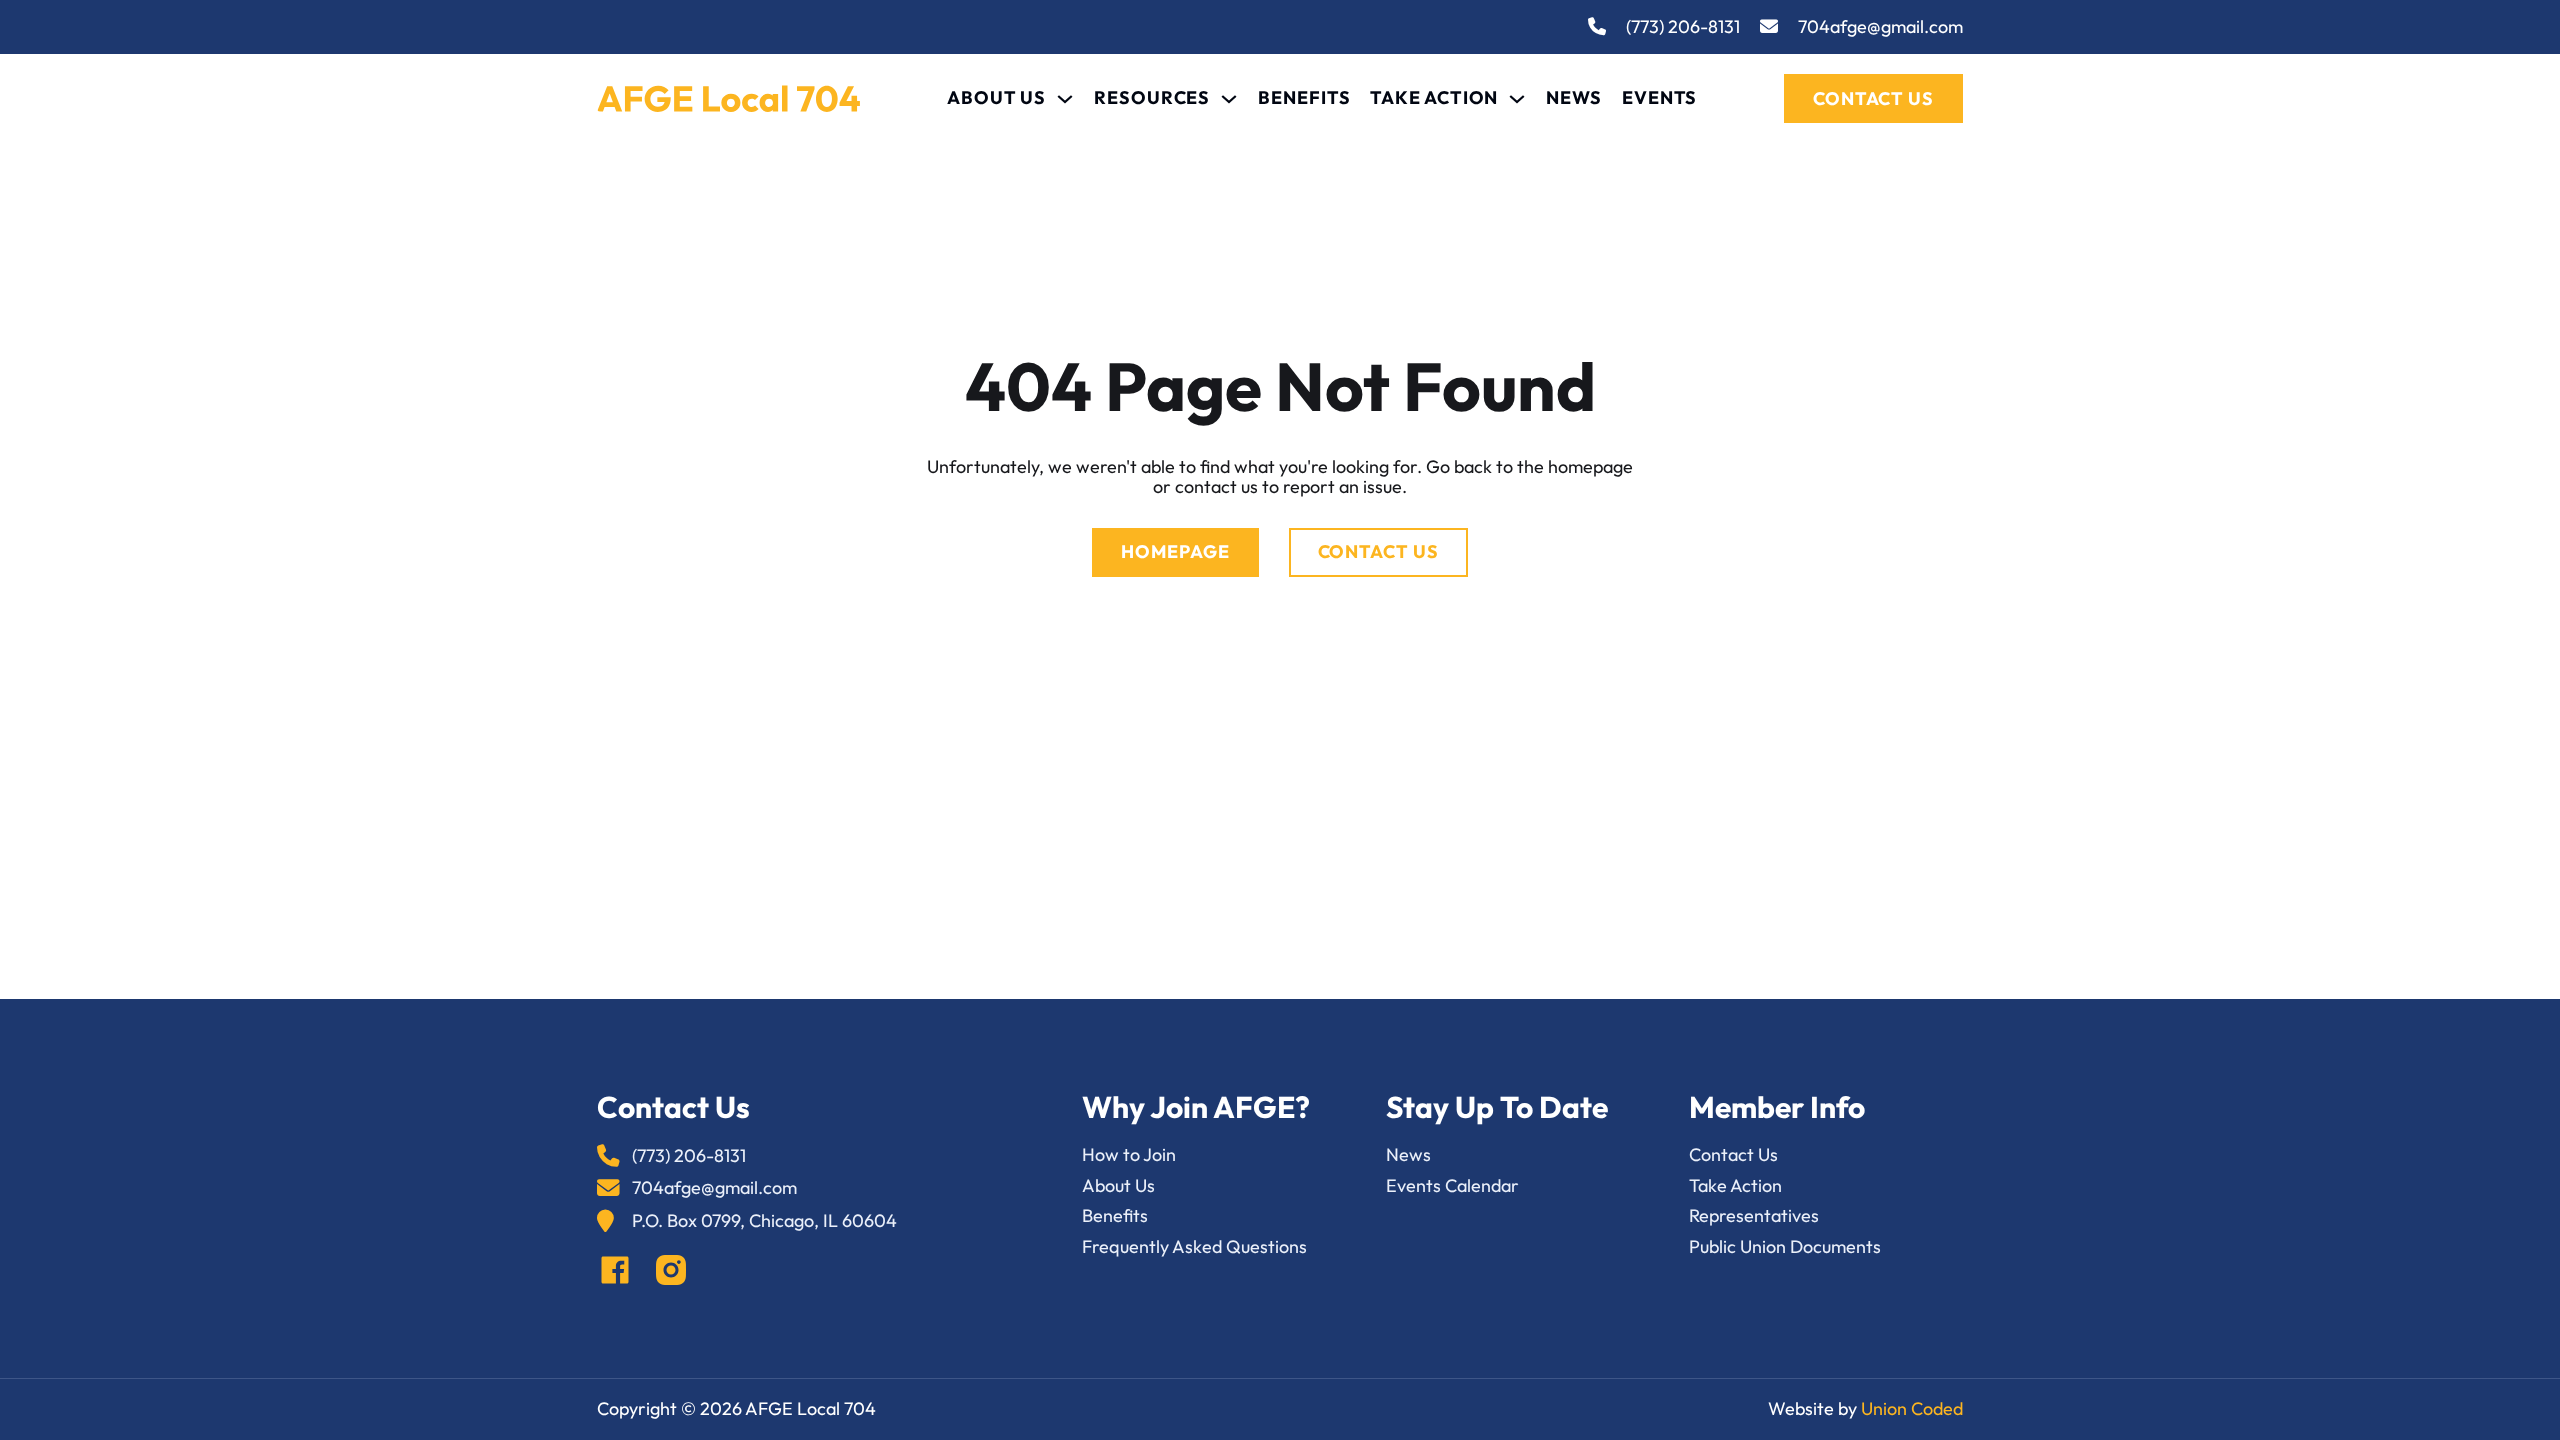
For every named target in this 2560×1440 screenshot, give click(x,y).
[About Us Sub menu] (1065, 99)
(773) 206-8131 (1683, 27)
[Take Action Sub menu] (1517, 99)
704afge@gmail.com (1880, 27)
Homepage (1175, 551)
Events (1659, 98)
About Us (996, 98)
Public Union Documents (1785, 1247)
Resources (1152, 98)
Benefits (1304, 98)
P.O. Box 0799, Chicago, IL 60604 (764, 1221)
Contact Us (1873, 98)
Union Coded (1912, 1408)
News (1574, 98)
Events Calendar (1452, 1186)
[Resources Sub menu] (1229, 99)
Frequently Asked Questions (1194, 1247)
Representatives (1754, 1216)
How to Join (1129, 1155)
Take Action (1434, 98)
